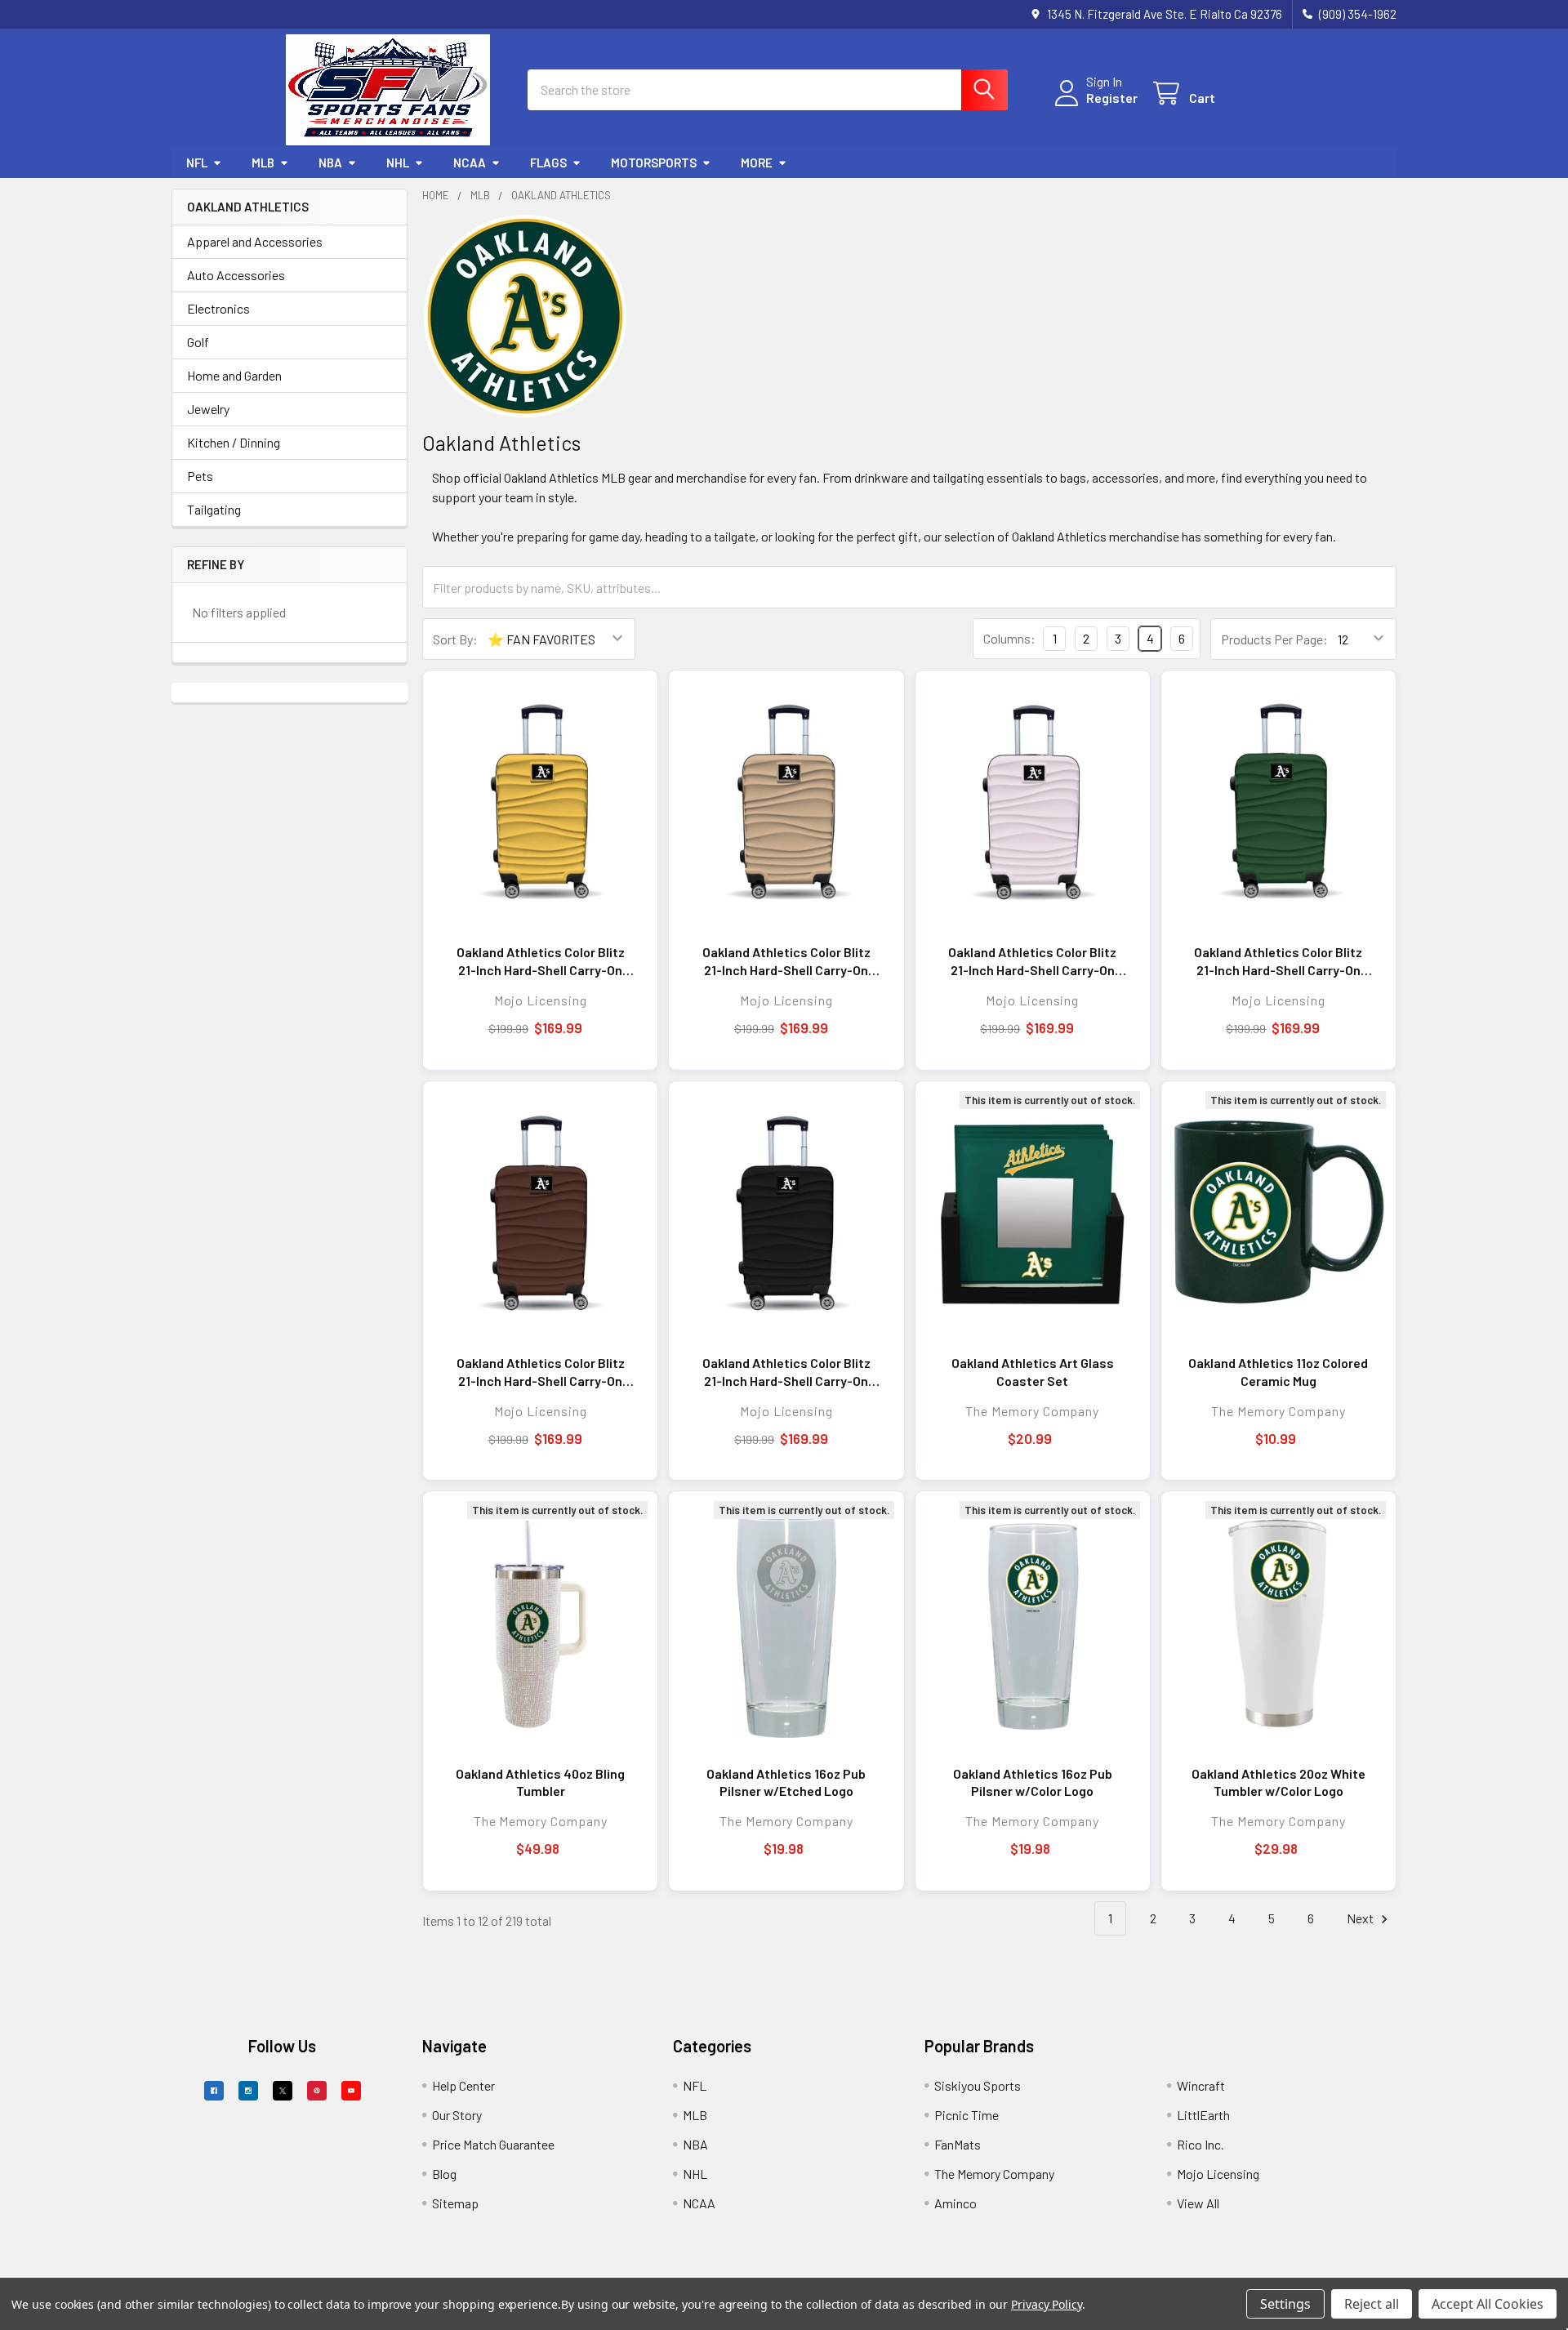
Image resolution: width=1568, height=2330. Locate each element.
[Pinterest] (317, 2091)
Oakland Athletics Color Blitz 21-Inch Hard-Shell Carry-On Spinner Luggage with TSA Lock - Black (786, 1372)
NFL (197, 163)
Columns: (1009, 638)
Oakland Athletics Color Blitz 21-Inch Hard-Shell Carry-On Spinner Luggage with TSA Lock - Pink (1032, 961)
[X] (283, 2091)
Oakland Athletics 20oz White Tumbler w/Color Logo (1278, 1782)
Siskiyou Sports (978, 2085)
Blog (444, 2174)
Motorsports (654, 163)
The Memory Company (994, 2174)
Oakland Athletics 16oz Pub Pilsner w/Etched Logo (786, 1782)
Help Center (463, 2085)
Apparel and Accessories (255, 241)
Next (1361, 1918)
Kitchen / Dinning (234, 442)
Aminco (955, 2203)
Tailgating (214, 509)
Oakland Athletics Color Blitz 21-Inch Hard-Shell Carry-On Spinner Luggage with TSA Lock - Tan (786, 961)
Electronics (218, 308)
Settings (1285, 2304)
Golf (198, 342)
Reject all (1372, 2304)
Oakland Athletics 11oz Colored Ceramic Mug (1278, 1372)
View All (1198, 2203)
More (757, 163)
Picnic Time (967, 2115)
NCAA (470, 163)
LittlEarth (1203, 2115)
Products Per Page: (1274, 639)
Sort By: (455, 639)
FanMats (958, 2144)
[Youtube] (351, 2091)
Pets (200, 476)
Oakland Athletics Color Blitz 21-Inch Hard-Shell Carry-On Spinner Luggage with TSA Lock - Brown (541, 1372)
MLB (263, 163)
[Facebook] (214, 2091)
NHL (398, 163)
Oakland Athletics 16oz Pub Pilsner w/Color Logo (1033, 1782)
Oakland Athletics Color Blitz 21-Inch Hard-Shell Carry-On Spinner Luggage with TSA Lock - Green (1278, 961)
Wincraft (1201, 2085)
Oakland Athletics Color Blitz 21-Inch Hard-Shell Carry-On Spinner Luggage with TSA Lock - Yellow (541, 961)
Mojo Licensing (1218, 2174)
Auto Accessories (236, 275)
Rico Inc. (1200, 2144)
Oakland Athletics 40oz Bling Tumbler (540, 1782)
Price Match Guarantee (493, 2144)
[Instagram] (248, 2091)
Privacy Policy (1047, 2304)
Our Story (457, 2115)
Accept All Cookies (1488, 2304)
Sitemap (455, 2203)
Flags (548, 163)
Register (1112, 98)
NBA (330, 163)
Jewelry (208, 409)
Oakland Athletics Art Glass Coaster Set (1033, 1372)
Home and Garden (234, 375)
